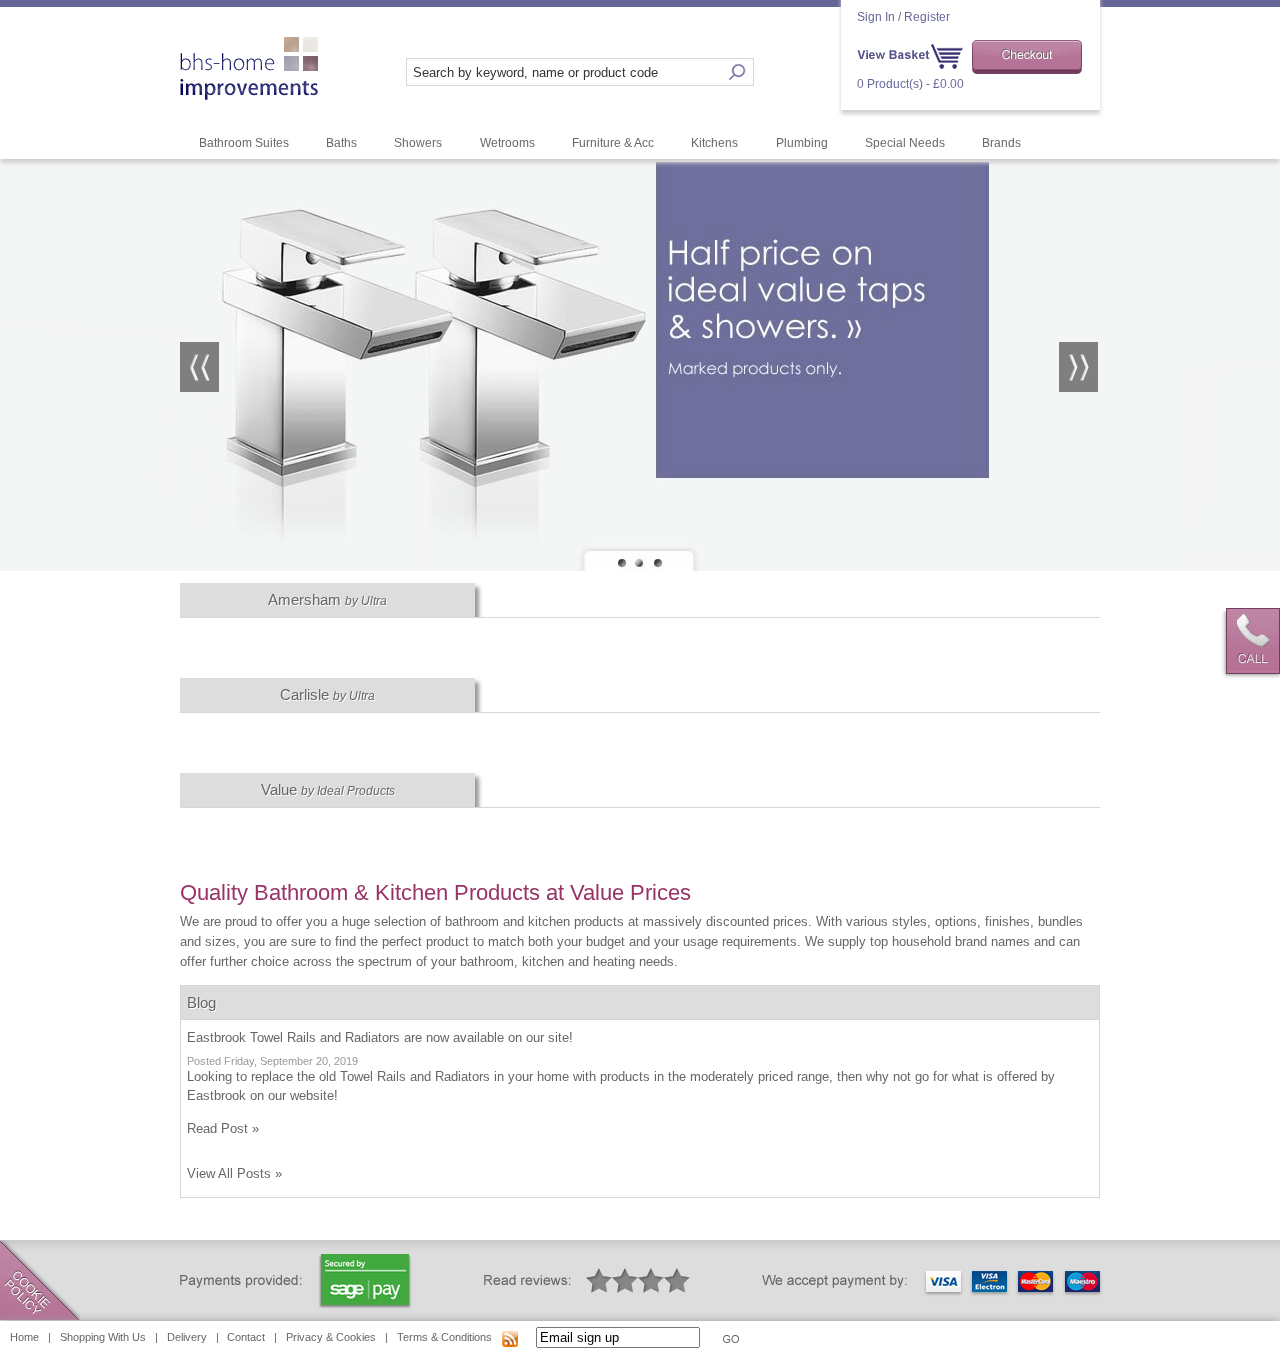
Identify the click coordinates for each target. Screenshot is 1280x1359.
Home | (30, 1337)
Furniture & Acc (613, 143)
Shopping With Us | (109, 1337)
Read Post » (223, 1128)
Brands (1001, 143)
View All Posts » (234, 1173)
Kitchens (714, 143)
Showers (418, 143)
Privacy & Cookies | (337, 1337)
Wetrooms (507, 143)
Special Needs (905, 143)
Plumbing (802, 143)
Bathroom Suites (244, 143)
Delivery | (193, 1337)
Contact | (252, 1337)
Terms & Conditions (444, 1337)
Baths (341, 143)
